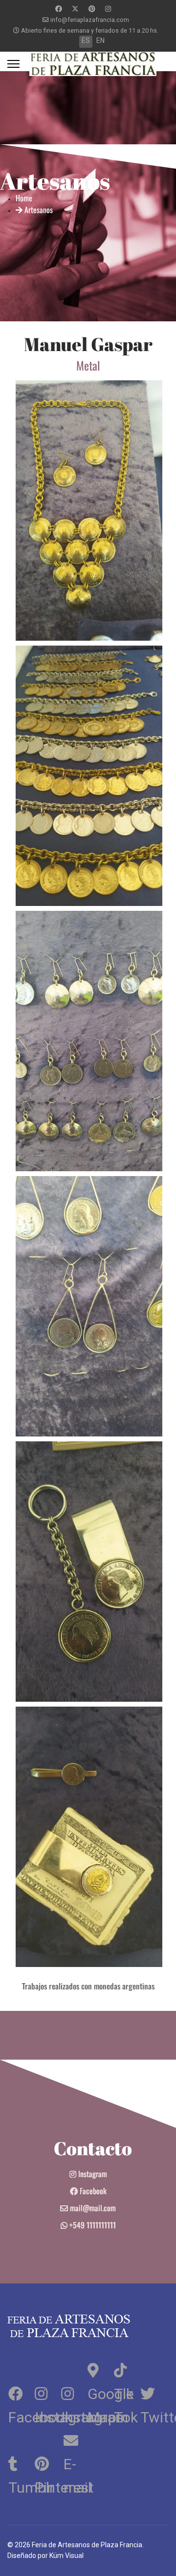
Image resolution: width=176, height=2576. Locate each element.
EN (100, 40)
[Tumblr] (21, 2462)
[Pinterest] (92, 9)
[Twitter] (75, 9)
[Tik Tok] (126, 2369)
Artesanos (38, 210)
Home (24, 198)
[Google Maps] (100, 2369)
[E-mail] (73, 2439)
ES (86, 40)
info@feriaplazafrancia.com (90, 20)
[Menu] (13, 64)
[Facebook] (59, 9)
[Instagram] (108, 9)
